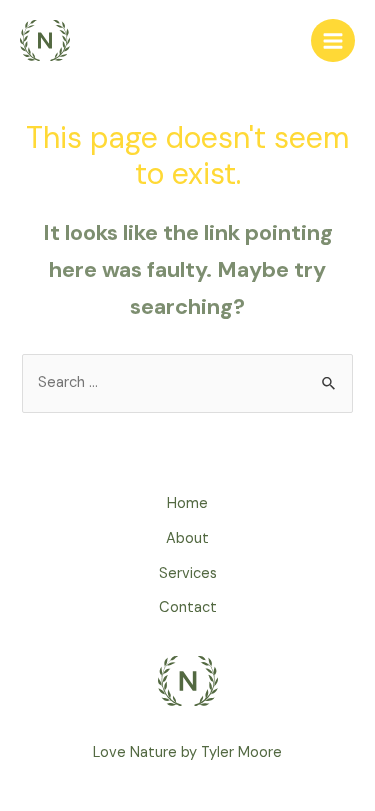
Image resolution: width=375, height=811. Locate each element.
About (187, 538)
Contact (188, 607)
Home (187, 503)
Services (188, 573)
